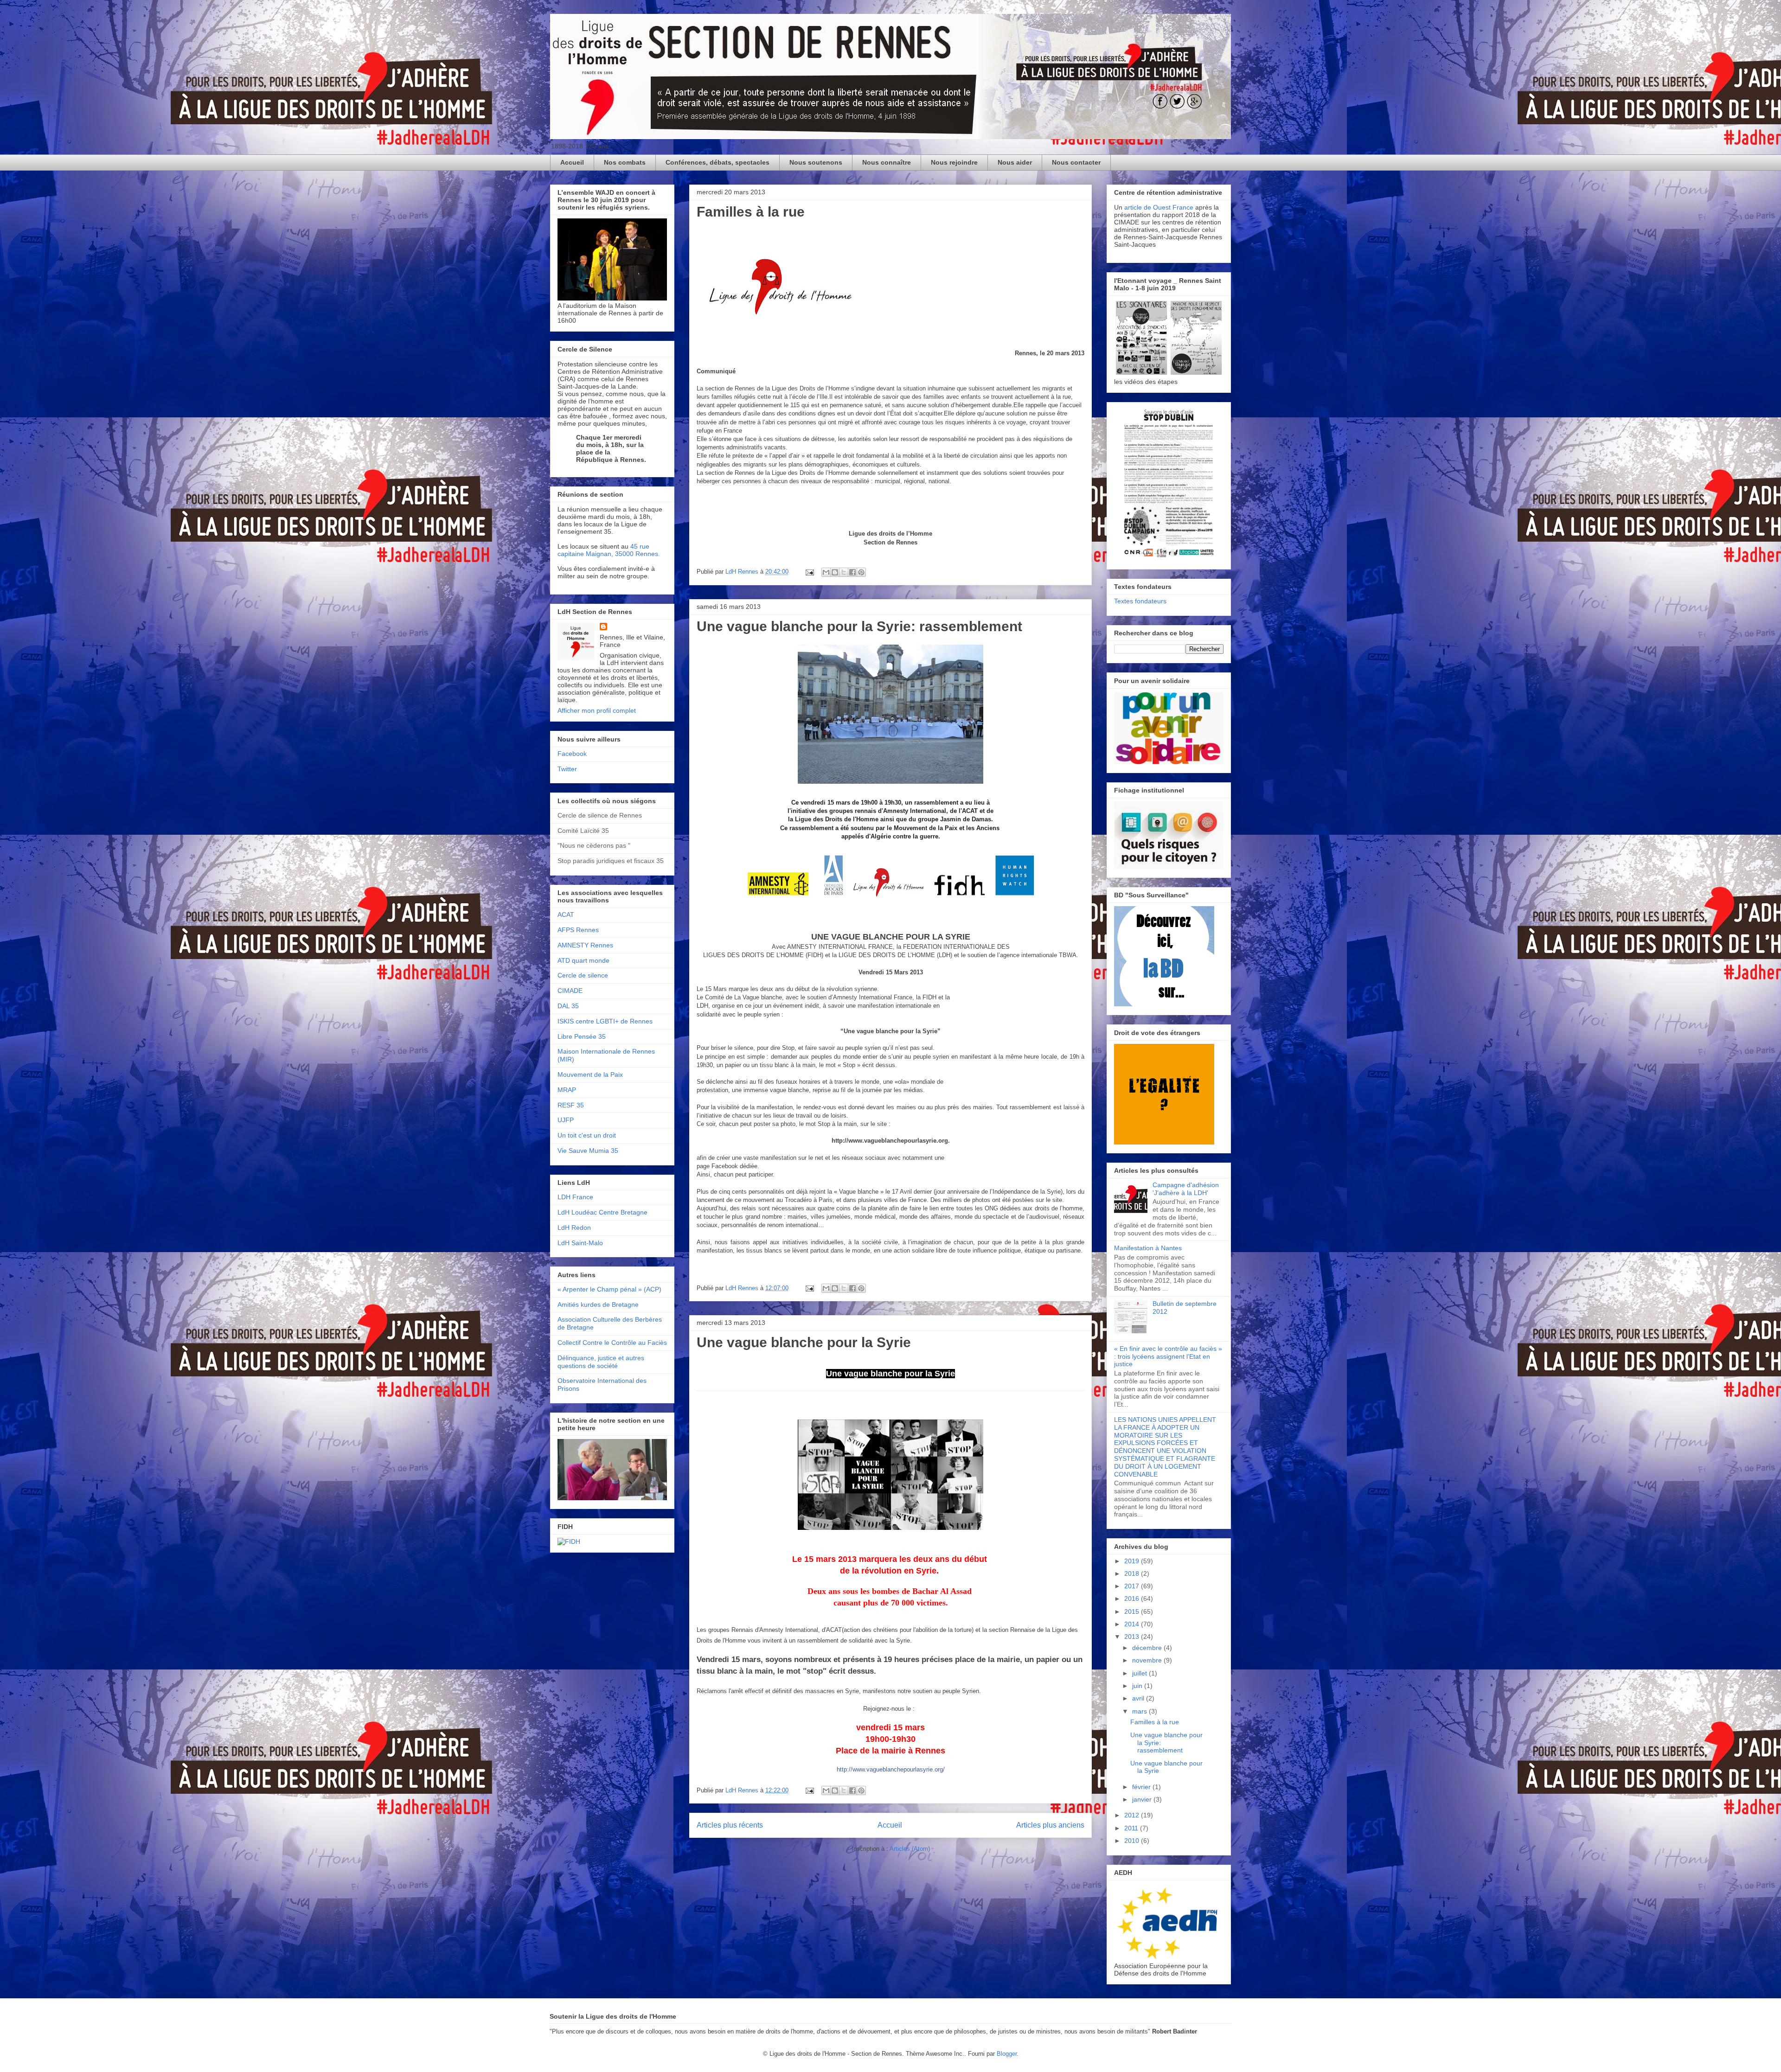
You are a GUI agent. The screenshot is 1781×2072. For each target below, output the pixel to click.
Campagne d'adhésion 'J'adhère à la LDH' (1186, 1189)
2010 (1133, 1841)
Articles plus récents (730, 1825)
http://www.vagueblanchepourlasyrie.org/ (891, 1769)
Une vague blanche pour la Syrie (804, 1342)
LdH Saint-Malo (580, 1243)
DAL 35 (568, 1006)
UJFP (566, 1120)
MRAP (567, 1090)
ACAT (566, 914)
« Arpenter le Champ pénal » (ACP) (609, 1289)
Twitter (567, 769)
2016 (1133, 1599)
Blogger (1007, 2054)
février (1142, 1787)
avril (1139, 1698)
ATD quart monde (583, 960)
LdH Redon (574, 1228)
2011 (1132, 1828)
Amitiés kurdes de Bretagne (598, 1305)
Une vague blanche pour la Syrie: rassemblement (859, 626)
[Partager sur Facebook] (852, 572)
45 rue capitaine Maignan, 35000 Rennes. (609, 550)
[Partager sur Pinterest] (861, 572)
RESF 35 (571, 1105)
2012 (1133, 1815)
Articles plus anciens (1050, 1825)
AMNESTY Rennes (585, 945)
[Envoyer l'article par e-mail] (809, 572)
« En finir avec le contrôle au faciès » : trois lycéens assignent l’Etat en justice (1168, 1356)
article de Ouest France (1159, 207)
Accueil (572, 162)
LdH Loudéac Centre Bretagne (602, 1212)
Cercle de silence (583, 975)
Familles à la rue (751, 212)
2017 (1133, 1586)
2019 (1133, 1561)
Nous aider (1015, 162)
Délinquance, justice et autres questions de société (601, 1362)
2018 (1133, 1573)
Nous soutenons (816, 162)
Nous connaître (887, 162)
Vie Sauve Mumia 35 (588, 1151)
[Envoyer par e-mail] (826, 572)
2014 (1133, 1624)
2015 (1133, 1612)
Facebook (572, 754)
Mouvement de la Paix (590, 1074)
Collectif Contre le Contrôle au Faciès (612, 1343)
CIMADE (570, 991)
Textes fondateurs (1140, 601)
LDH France (575, 1197)
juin (1138, 1686)
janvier (1143, 1799)
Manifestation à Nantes (1148, 1248)
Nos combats (625, 162)
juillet (1140, 1673)
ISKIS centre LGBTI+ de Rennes (605, 1021)
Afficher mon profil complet (597, 710)
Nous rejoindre (954, 162)
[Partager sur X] (844, 572)
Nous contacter (1076, 162)
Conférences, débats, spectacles (718, 162)
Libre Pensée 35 (582, 1036)
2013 (1133, 1637)
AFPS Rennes (578, 930)
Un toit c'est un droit (587, 1135)
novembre (1148, 1660)
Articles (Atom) (910, 1849)
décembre (1148, 1648)
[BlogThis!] (835, 572)
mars (1140, 1711)
